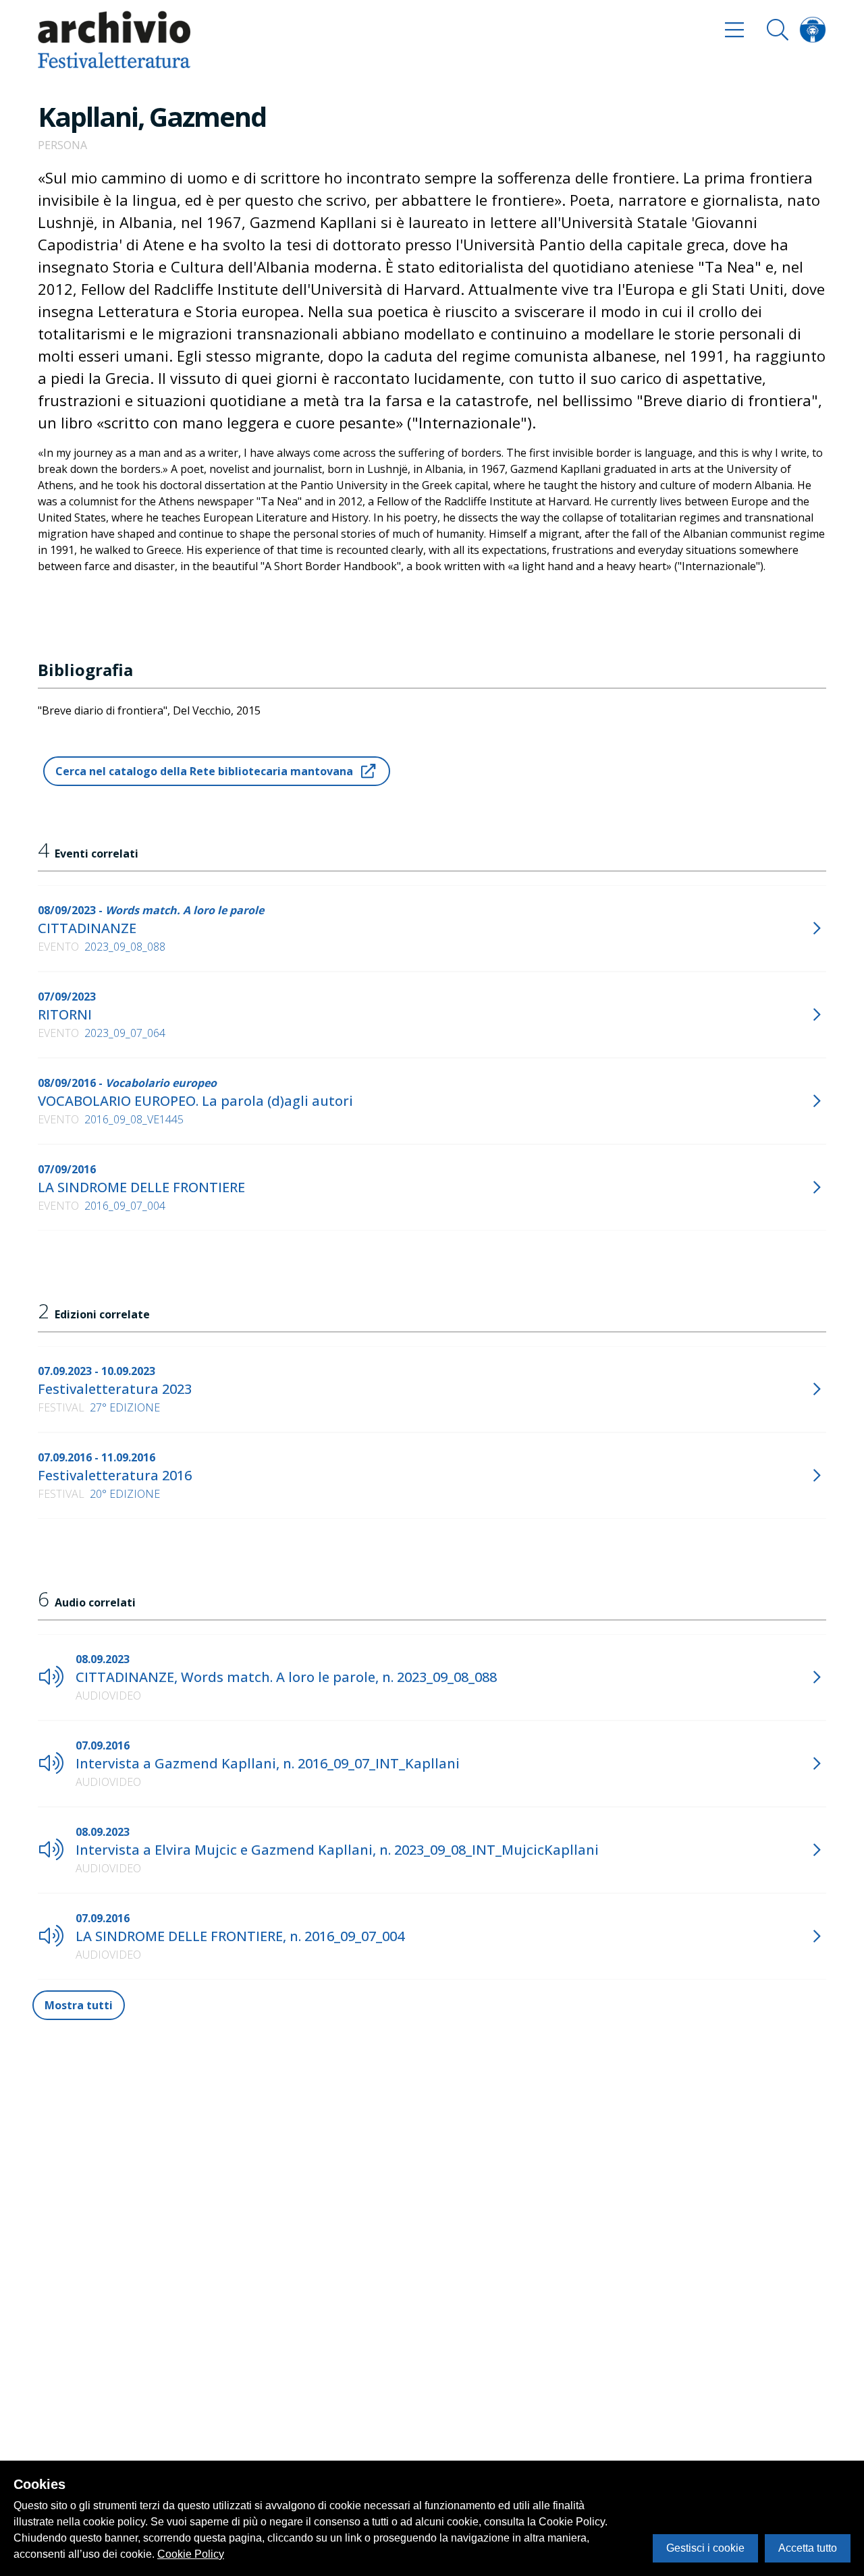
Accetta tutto (808, 2548)
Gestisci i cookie (705, 2548)
